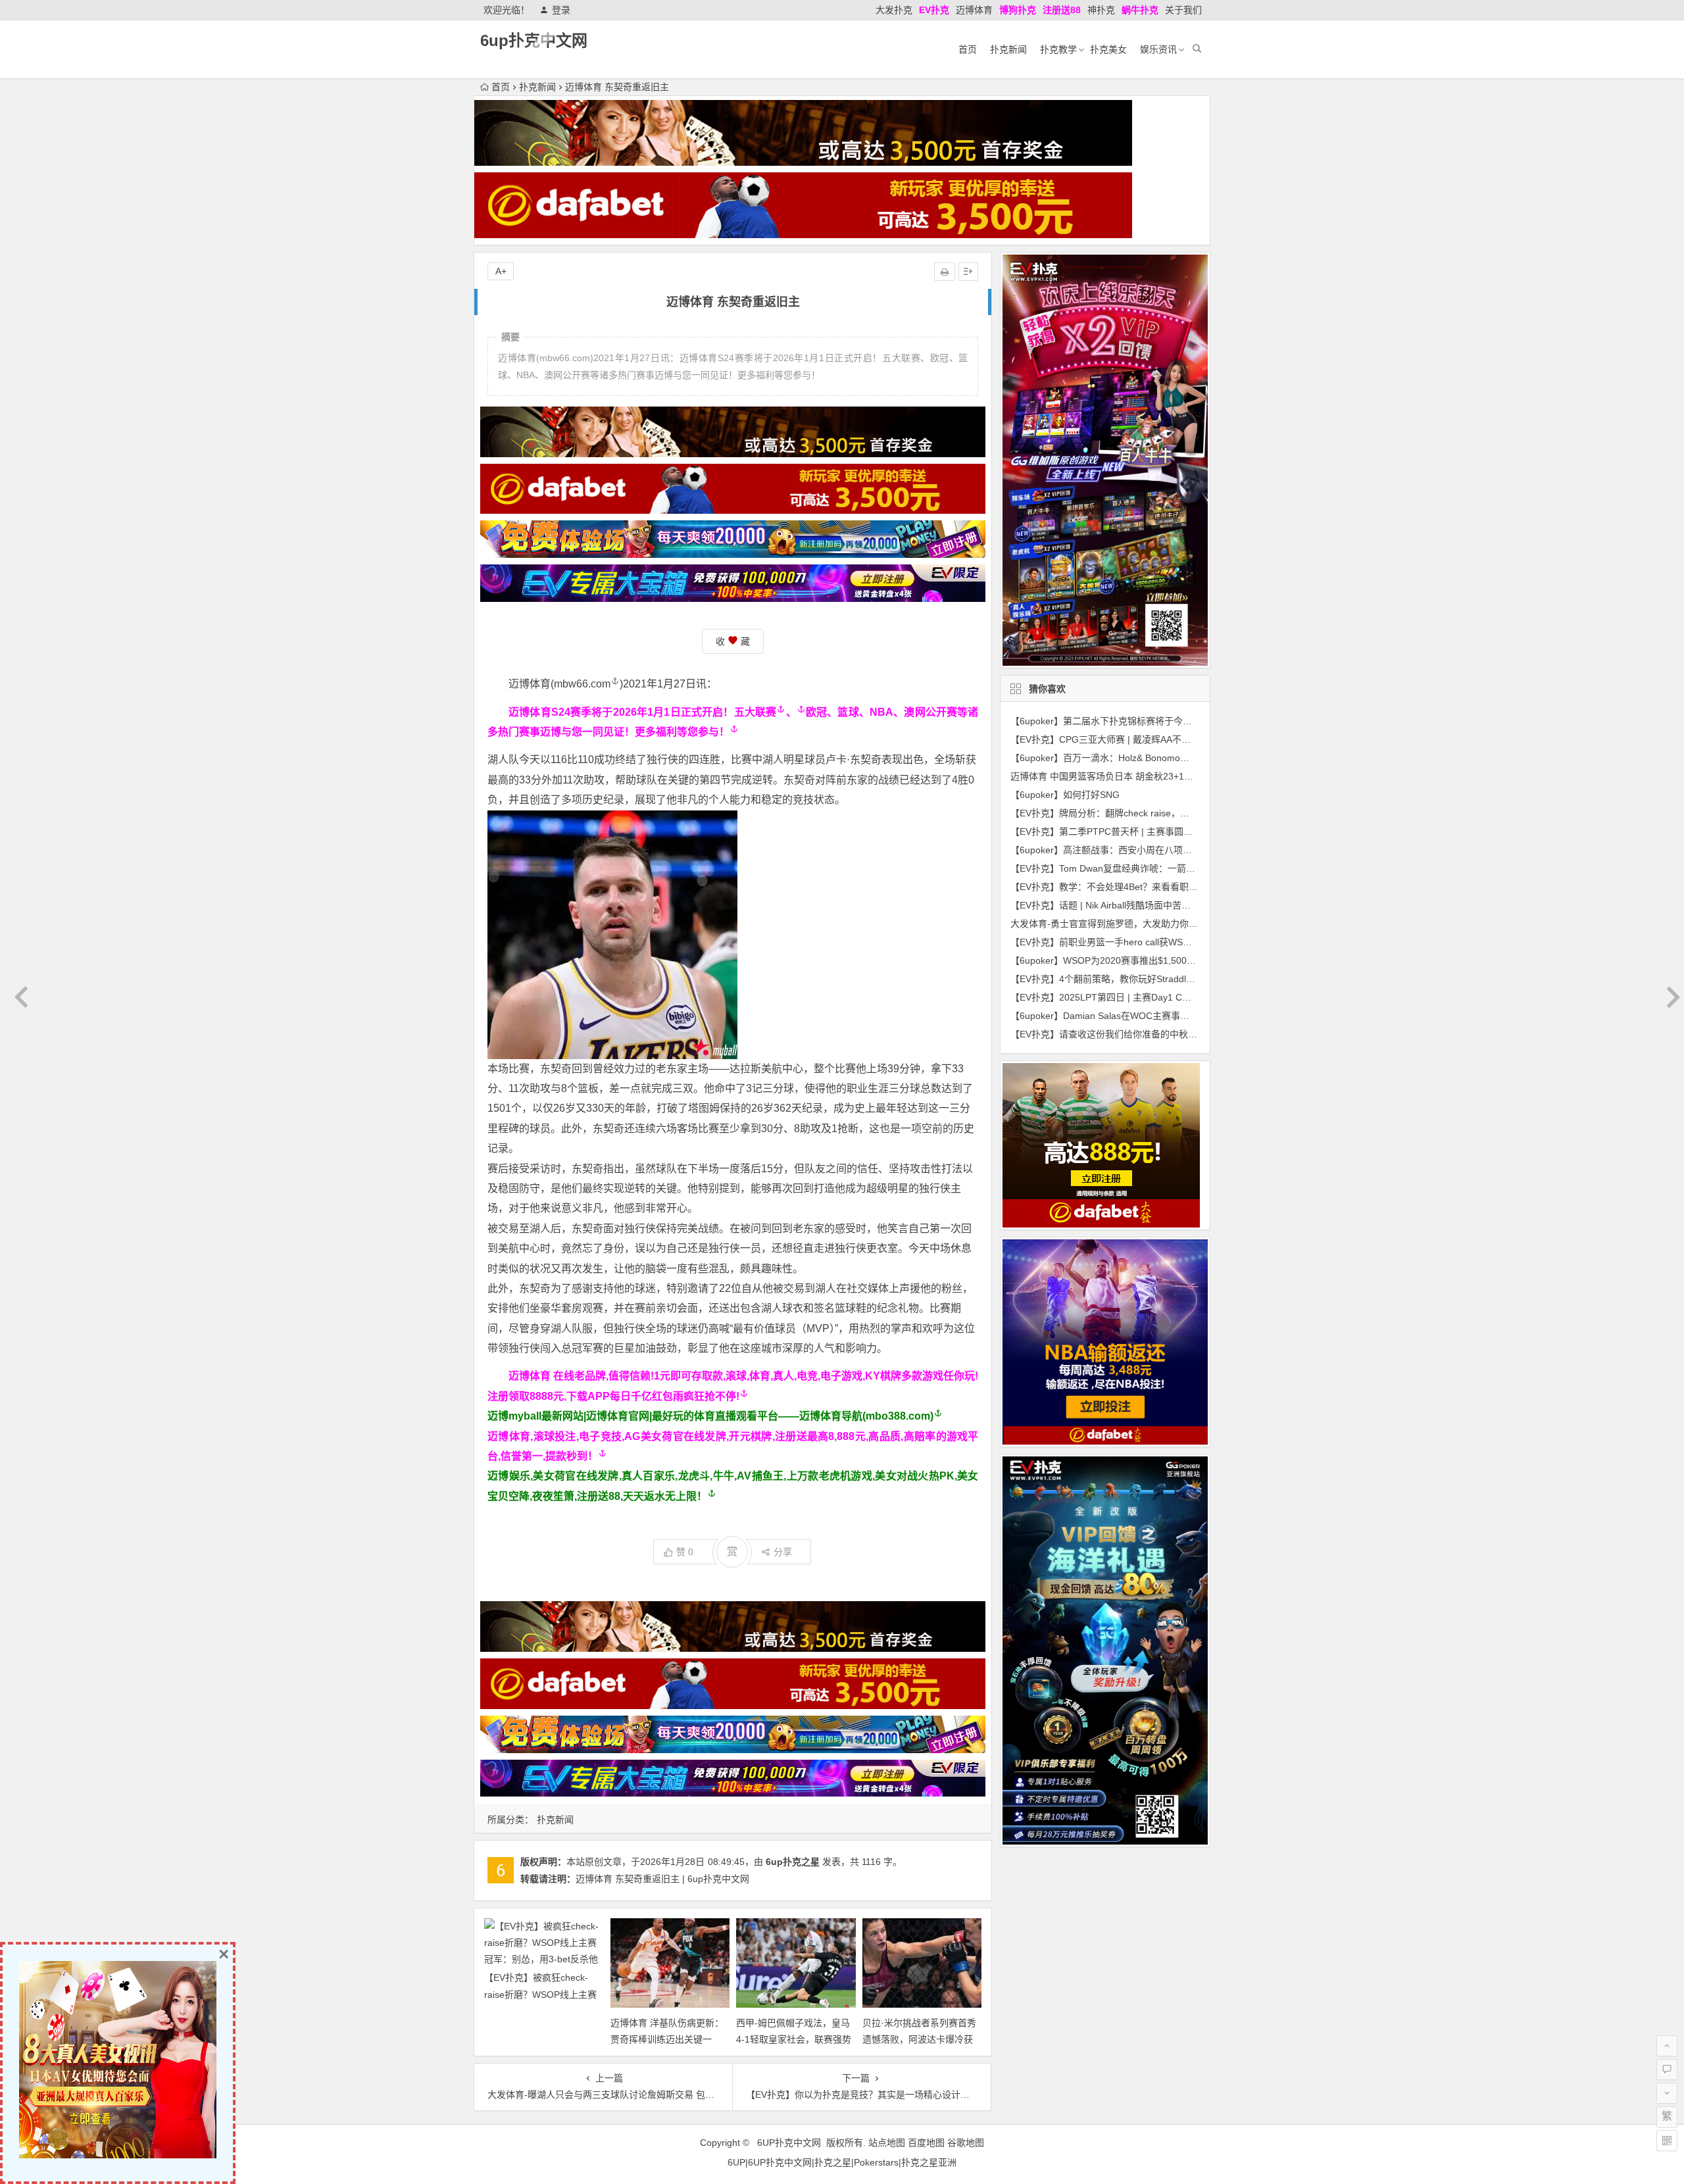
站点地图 (887, 2143)
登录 (561, 10)
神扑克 (1101, 10)
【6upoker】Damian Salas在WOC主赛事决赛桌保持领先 (1127, 1016)
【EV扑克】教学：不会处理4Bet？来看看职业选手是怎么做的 (1136, 887)
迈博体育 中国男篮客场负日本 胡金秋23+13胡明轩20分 (1124, 776)
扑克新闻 (1008, 49)
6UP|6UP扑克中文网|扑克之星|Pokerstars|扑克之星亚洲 (842, 2162)
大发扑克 (894, 10)
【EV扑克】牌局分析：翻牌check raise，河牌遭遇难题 (1123, 813)
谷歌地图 (966, 2143)
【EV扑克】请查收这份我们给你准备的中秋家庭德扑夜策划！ (1136, 1034)
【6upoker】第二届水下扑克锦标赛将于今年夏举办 (1115, 721)
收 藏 (733, 641)
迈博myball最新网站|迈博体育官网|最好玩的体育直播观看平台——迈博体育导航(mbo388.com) (710, 1416)
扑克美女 (1108, 49)
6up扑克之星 (793, 1862)
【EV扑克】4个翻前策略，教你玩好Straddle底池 (1110, 979)
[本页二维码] (1667, 2141)
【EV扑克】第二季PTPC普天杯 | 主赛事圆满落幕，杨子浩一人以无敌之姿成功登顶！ (1184, 831)
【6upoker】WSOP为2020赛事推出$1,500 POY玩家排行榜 (1132, 960)
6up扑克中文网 (534, 40)
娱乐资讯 (1158, 49)
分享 (783, 1552)
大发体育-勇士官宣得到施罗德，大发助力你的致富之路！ (1127, 924)
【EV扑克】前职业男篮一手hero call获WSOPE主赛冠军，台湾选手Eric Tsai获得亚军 (1183, 942)
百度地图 (926, 2143)
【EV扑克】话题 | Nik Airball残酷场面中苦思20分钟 (1115, 905)
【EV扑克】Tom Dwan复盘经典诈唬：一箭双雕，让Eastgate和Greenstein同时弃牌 (1181, 868)
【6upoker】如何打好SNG (1065, 795)
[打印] (945, 272)
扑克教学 (1058, 49)
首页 (968, 49)
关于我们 (1183, 10)
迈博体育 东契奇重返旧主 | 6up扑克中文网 (662, 1879)
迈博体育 (974, 10)
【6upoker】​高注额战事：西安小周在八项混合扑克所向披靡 (1133, 850)
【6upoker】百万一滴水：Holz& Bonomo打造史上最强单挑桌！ (1141, 758)
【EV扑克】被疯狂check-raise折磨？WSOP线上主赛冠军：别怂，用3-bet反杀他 (541, 1994)
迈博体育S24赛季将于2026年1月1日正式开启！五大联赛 (642, 712)
